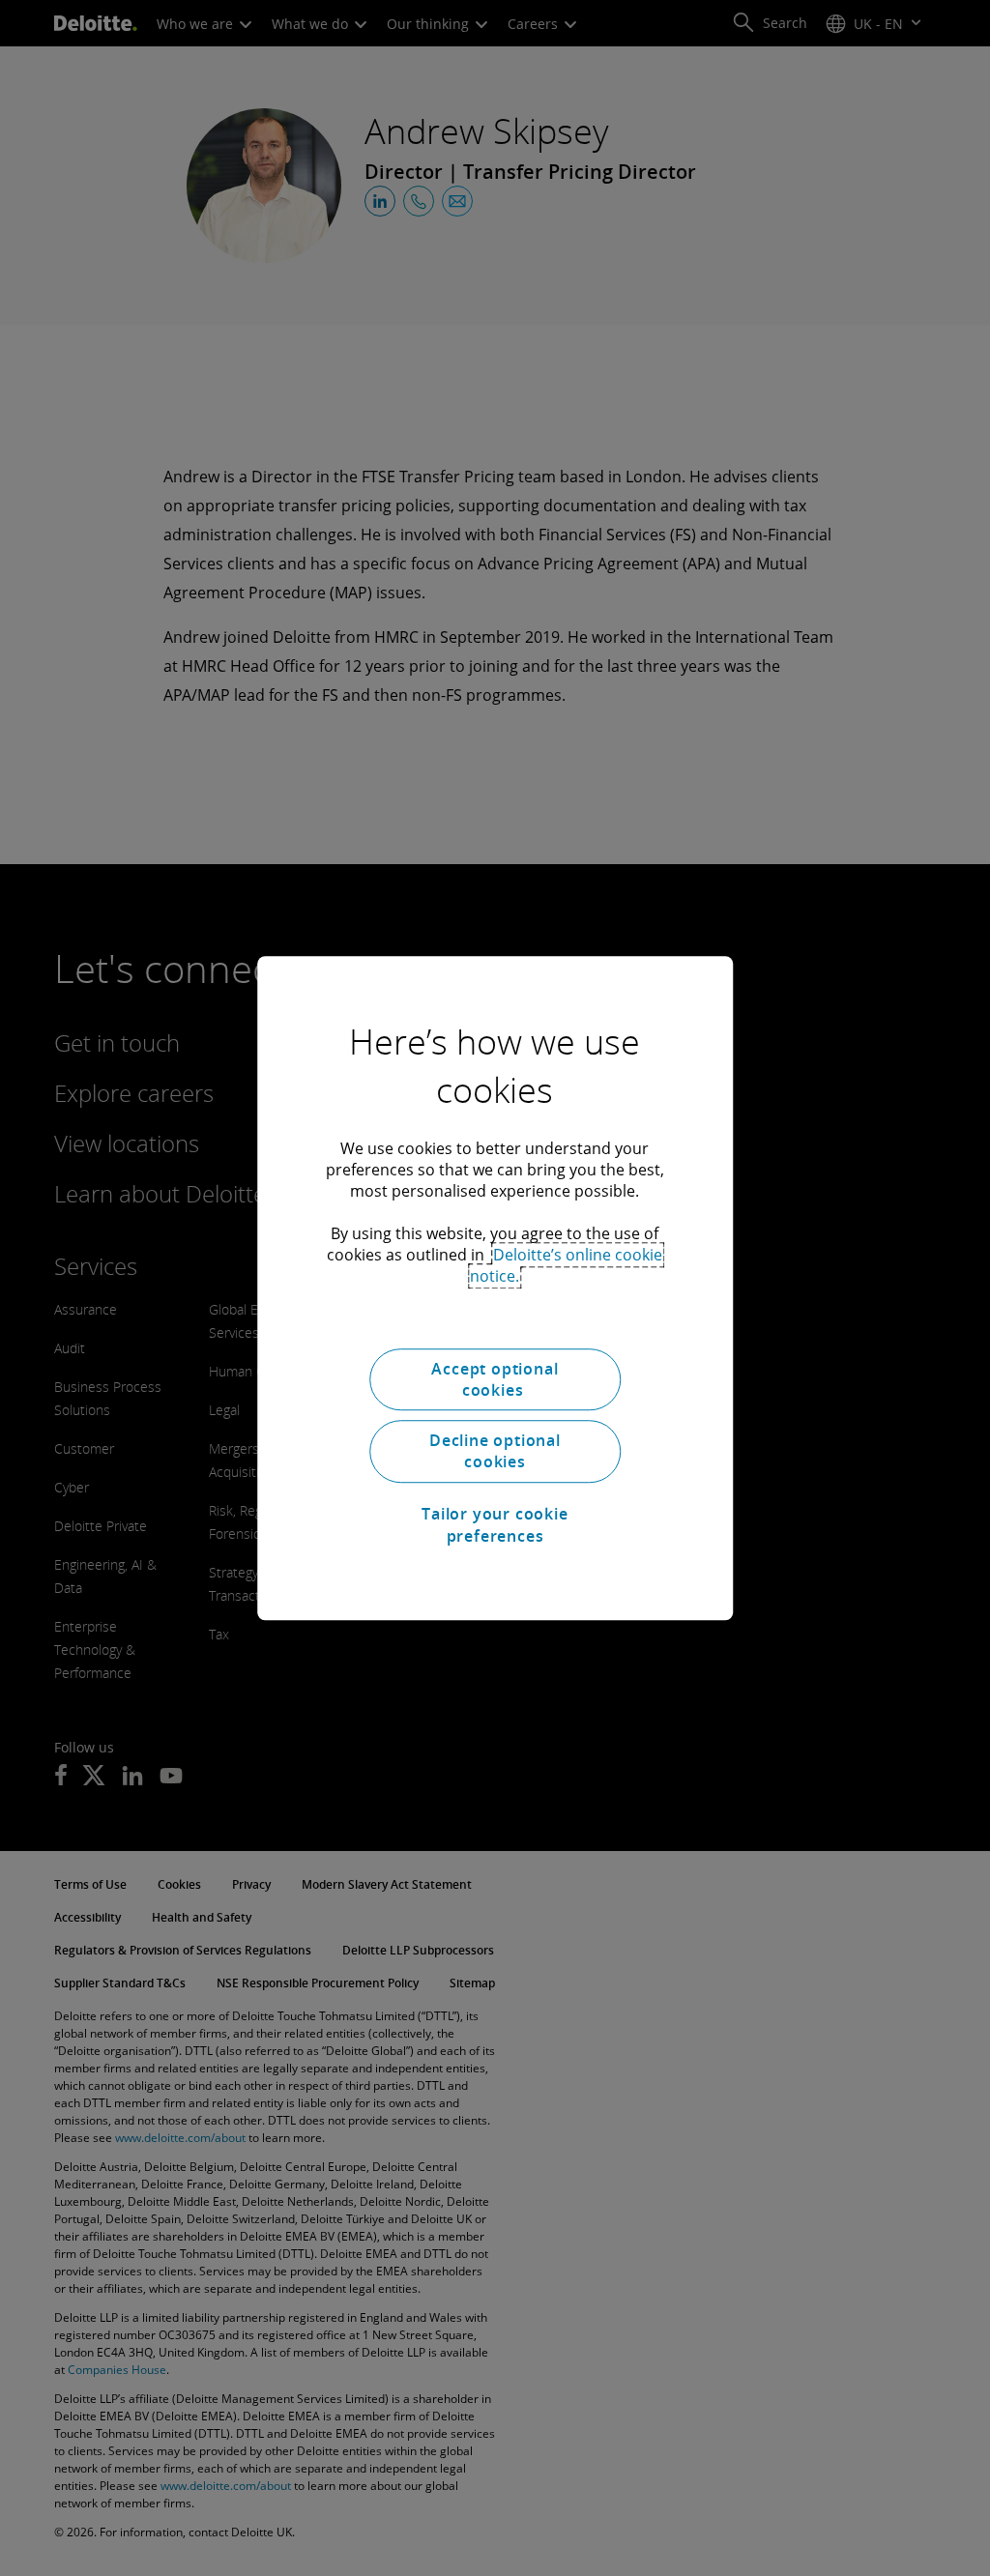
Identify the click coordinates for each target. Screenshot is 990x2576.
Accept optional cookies (495, 1379)
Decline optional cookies (495, 1451)
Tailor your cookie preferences (495, 1524)
